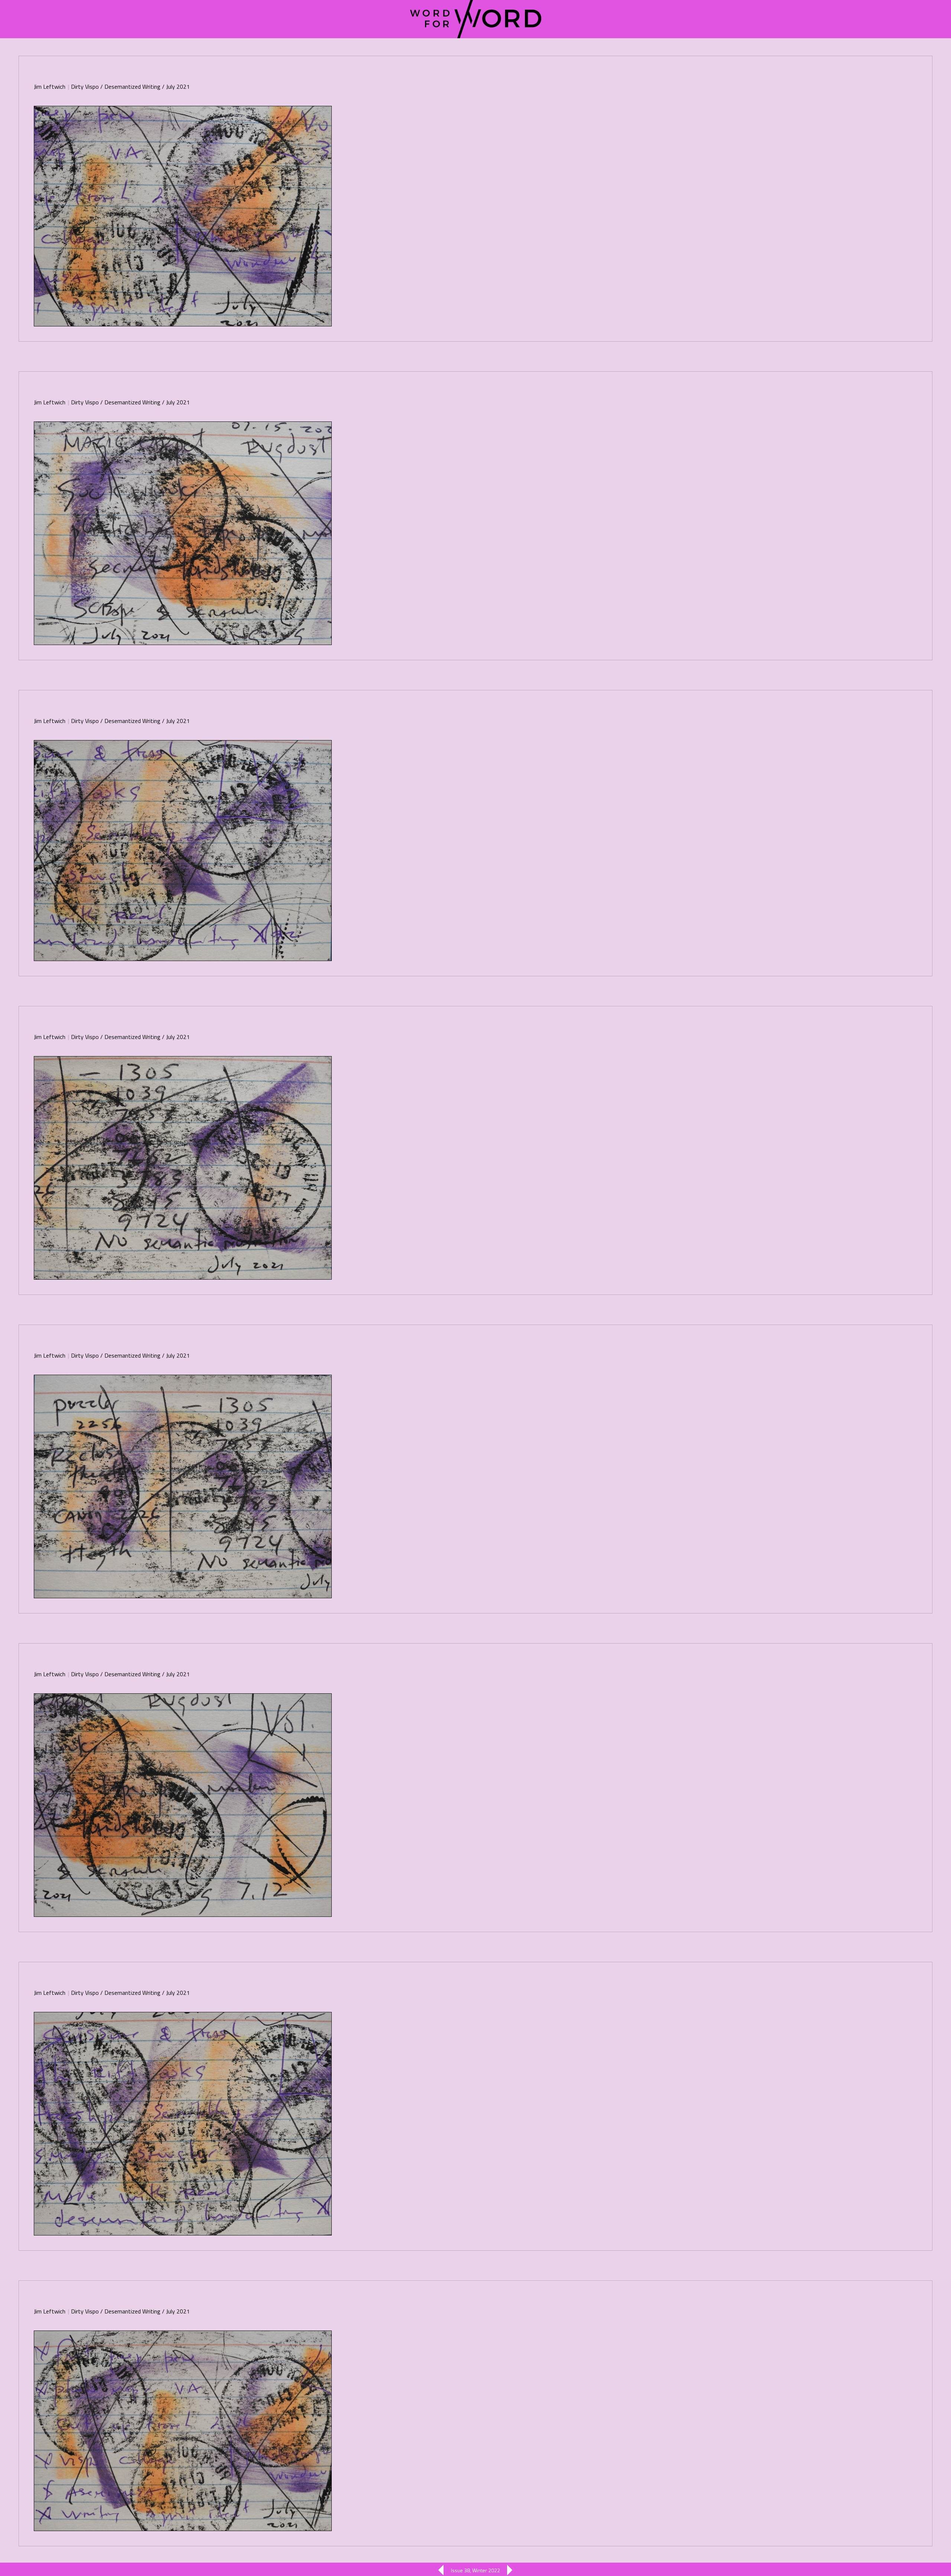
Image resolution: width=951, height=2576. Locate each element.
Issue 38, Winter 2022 (475, 2570)
